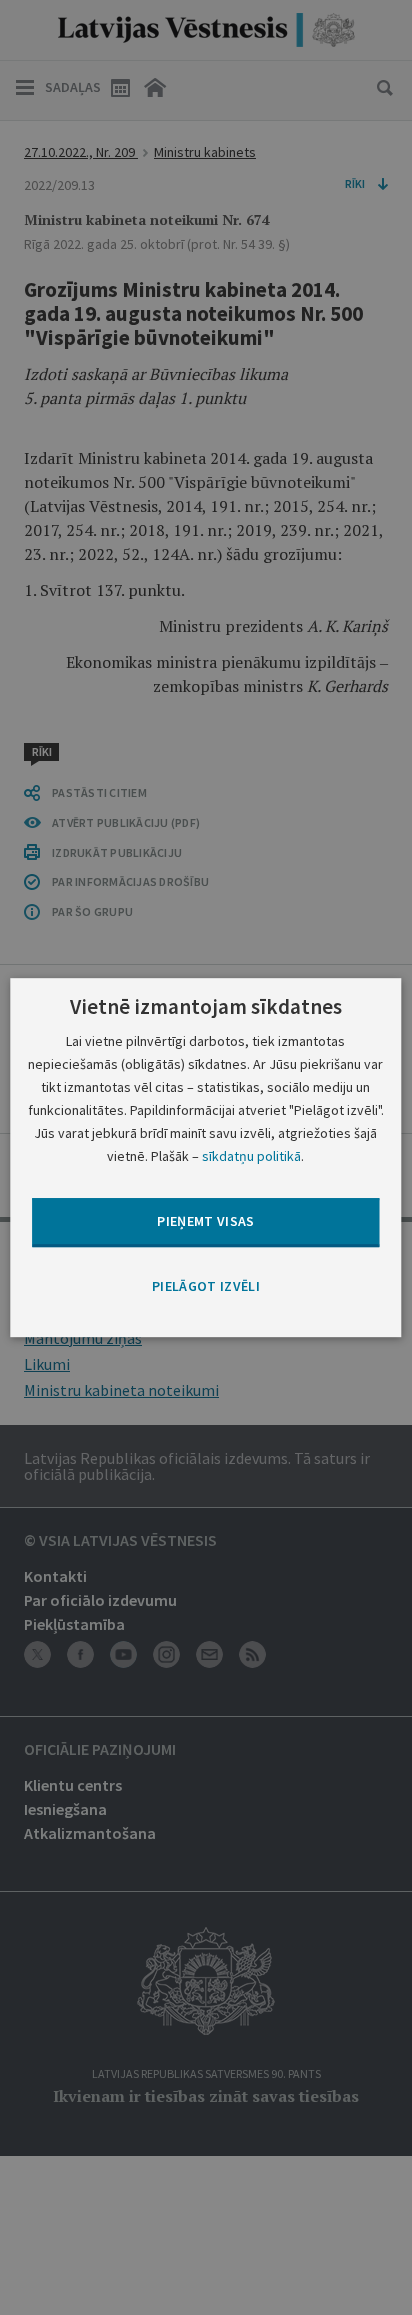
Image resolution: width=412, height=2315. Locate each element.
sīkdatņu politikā (251, 1156)
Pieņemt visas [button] (206, 1222)
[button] (206, 1287)
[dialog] (205, 1158)
